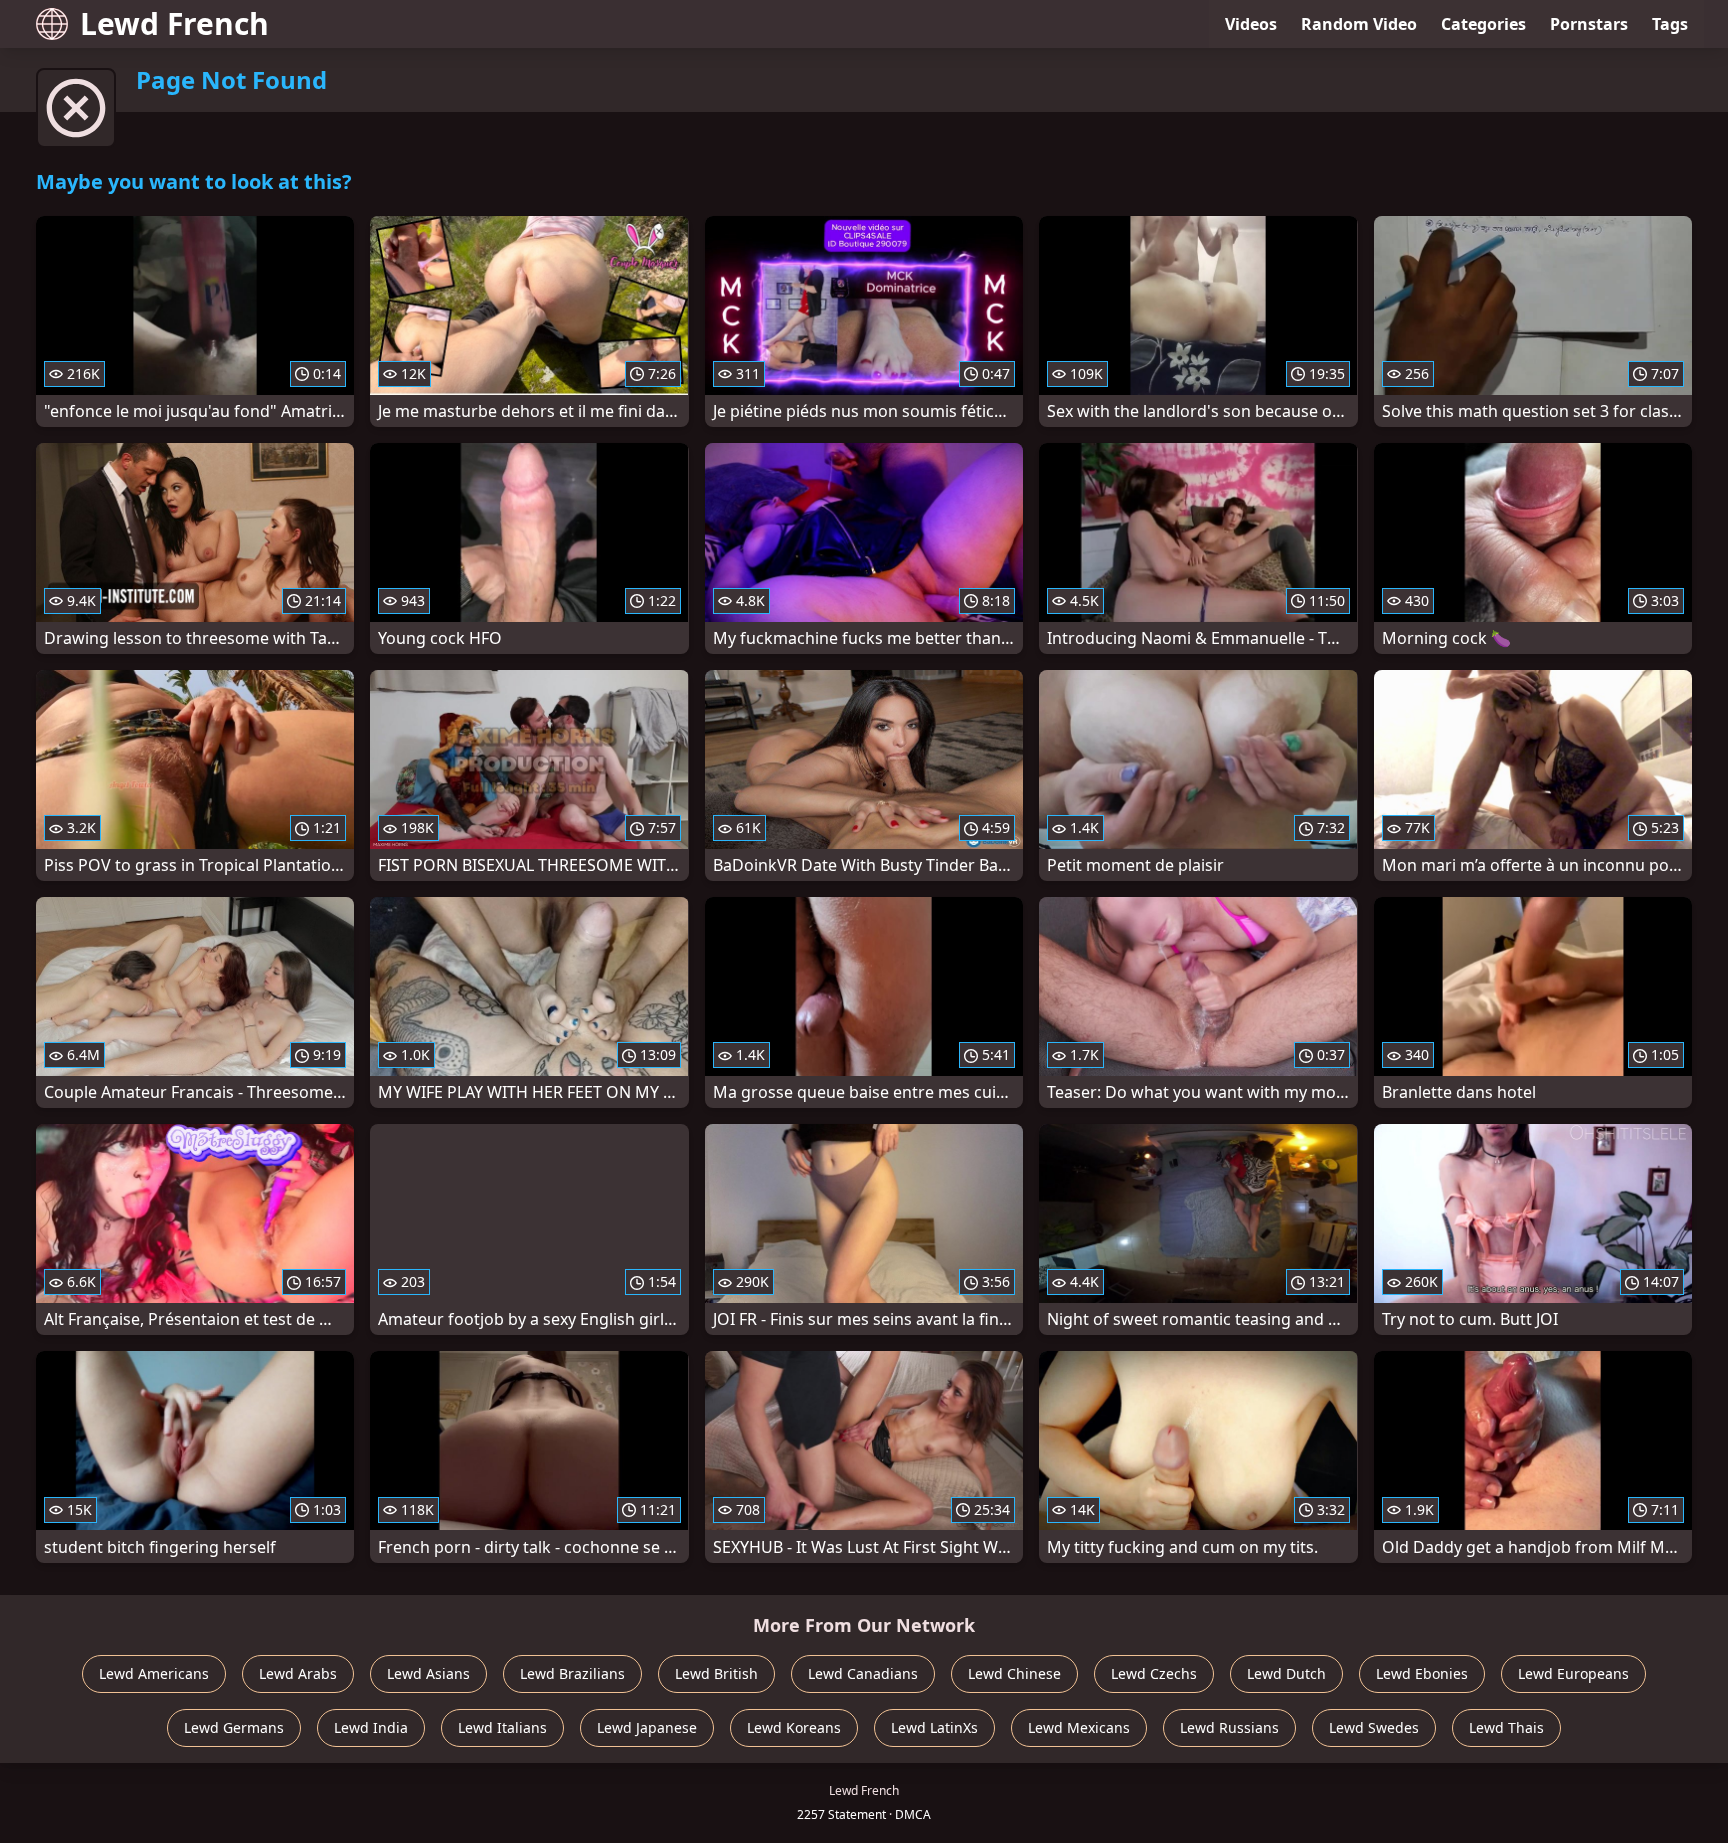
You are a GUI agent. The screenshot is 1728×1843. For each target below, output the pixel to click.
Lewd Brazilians (572, 1673)
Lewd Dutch (1286, 1673)
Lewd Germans (234, 1727)
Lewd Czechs (1154, 1673)
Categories (1483, 24)
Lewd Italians (502, 1727)
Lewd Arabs (298, 1673)
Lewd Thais (1506, 1727)
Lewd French (174, 23)
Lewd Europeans (1573, 1673)
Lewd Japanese (647, 1727)
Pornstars (1589, 24)
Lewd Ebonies (1422, 1673)
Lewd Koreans (794, 1727)
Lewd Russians (1229, 1727)
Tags (1670, 24)
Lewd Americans (154, 1673)
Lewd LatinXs (934, 1727)
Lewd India (371, 1727)
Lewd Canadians (863, 1673)
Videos (1251, 24)
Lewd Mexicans (1079, 1727)
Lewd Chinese (1014, 1673)
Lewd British (716, 1673)
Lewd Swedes (1374, 1727)
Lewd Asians (428, 1673)
